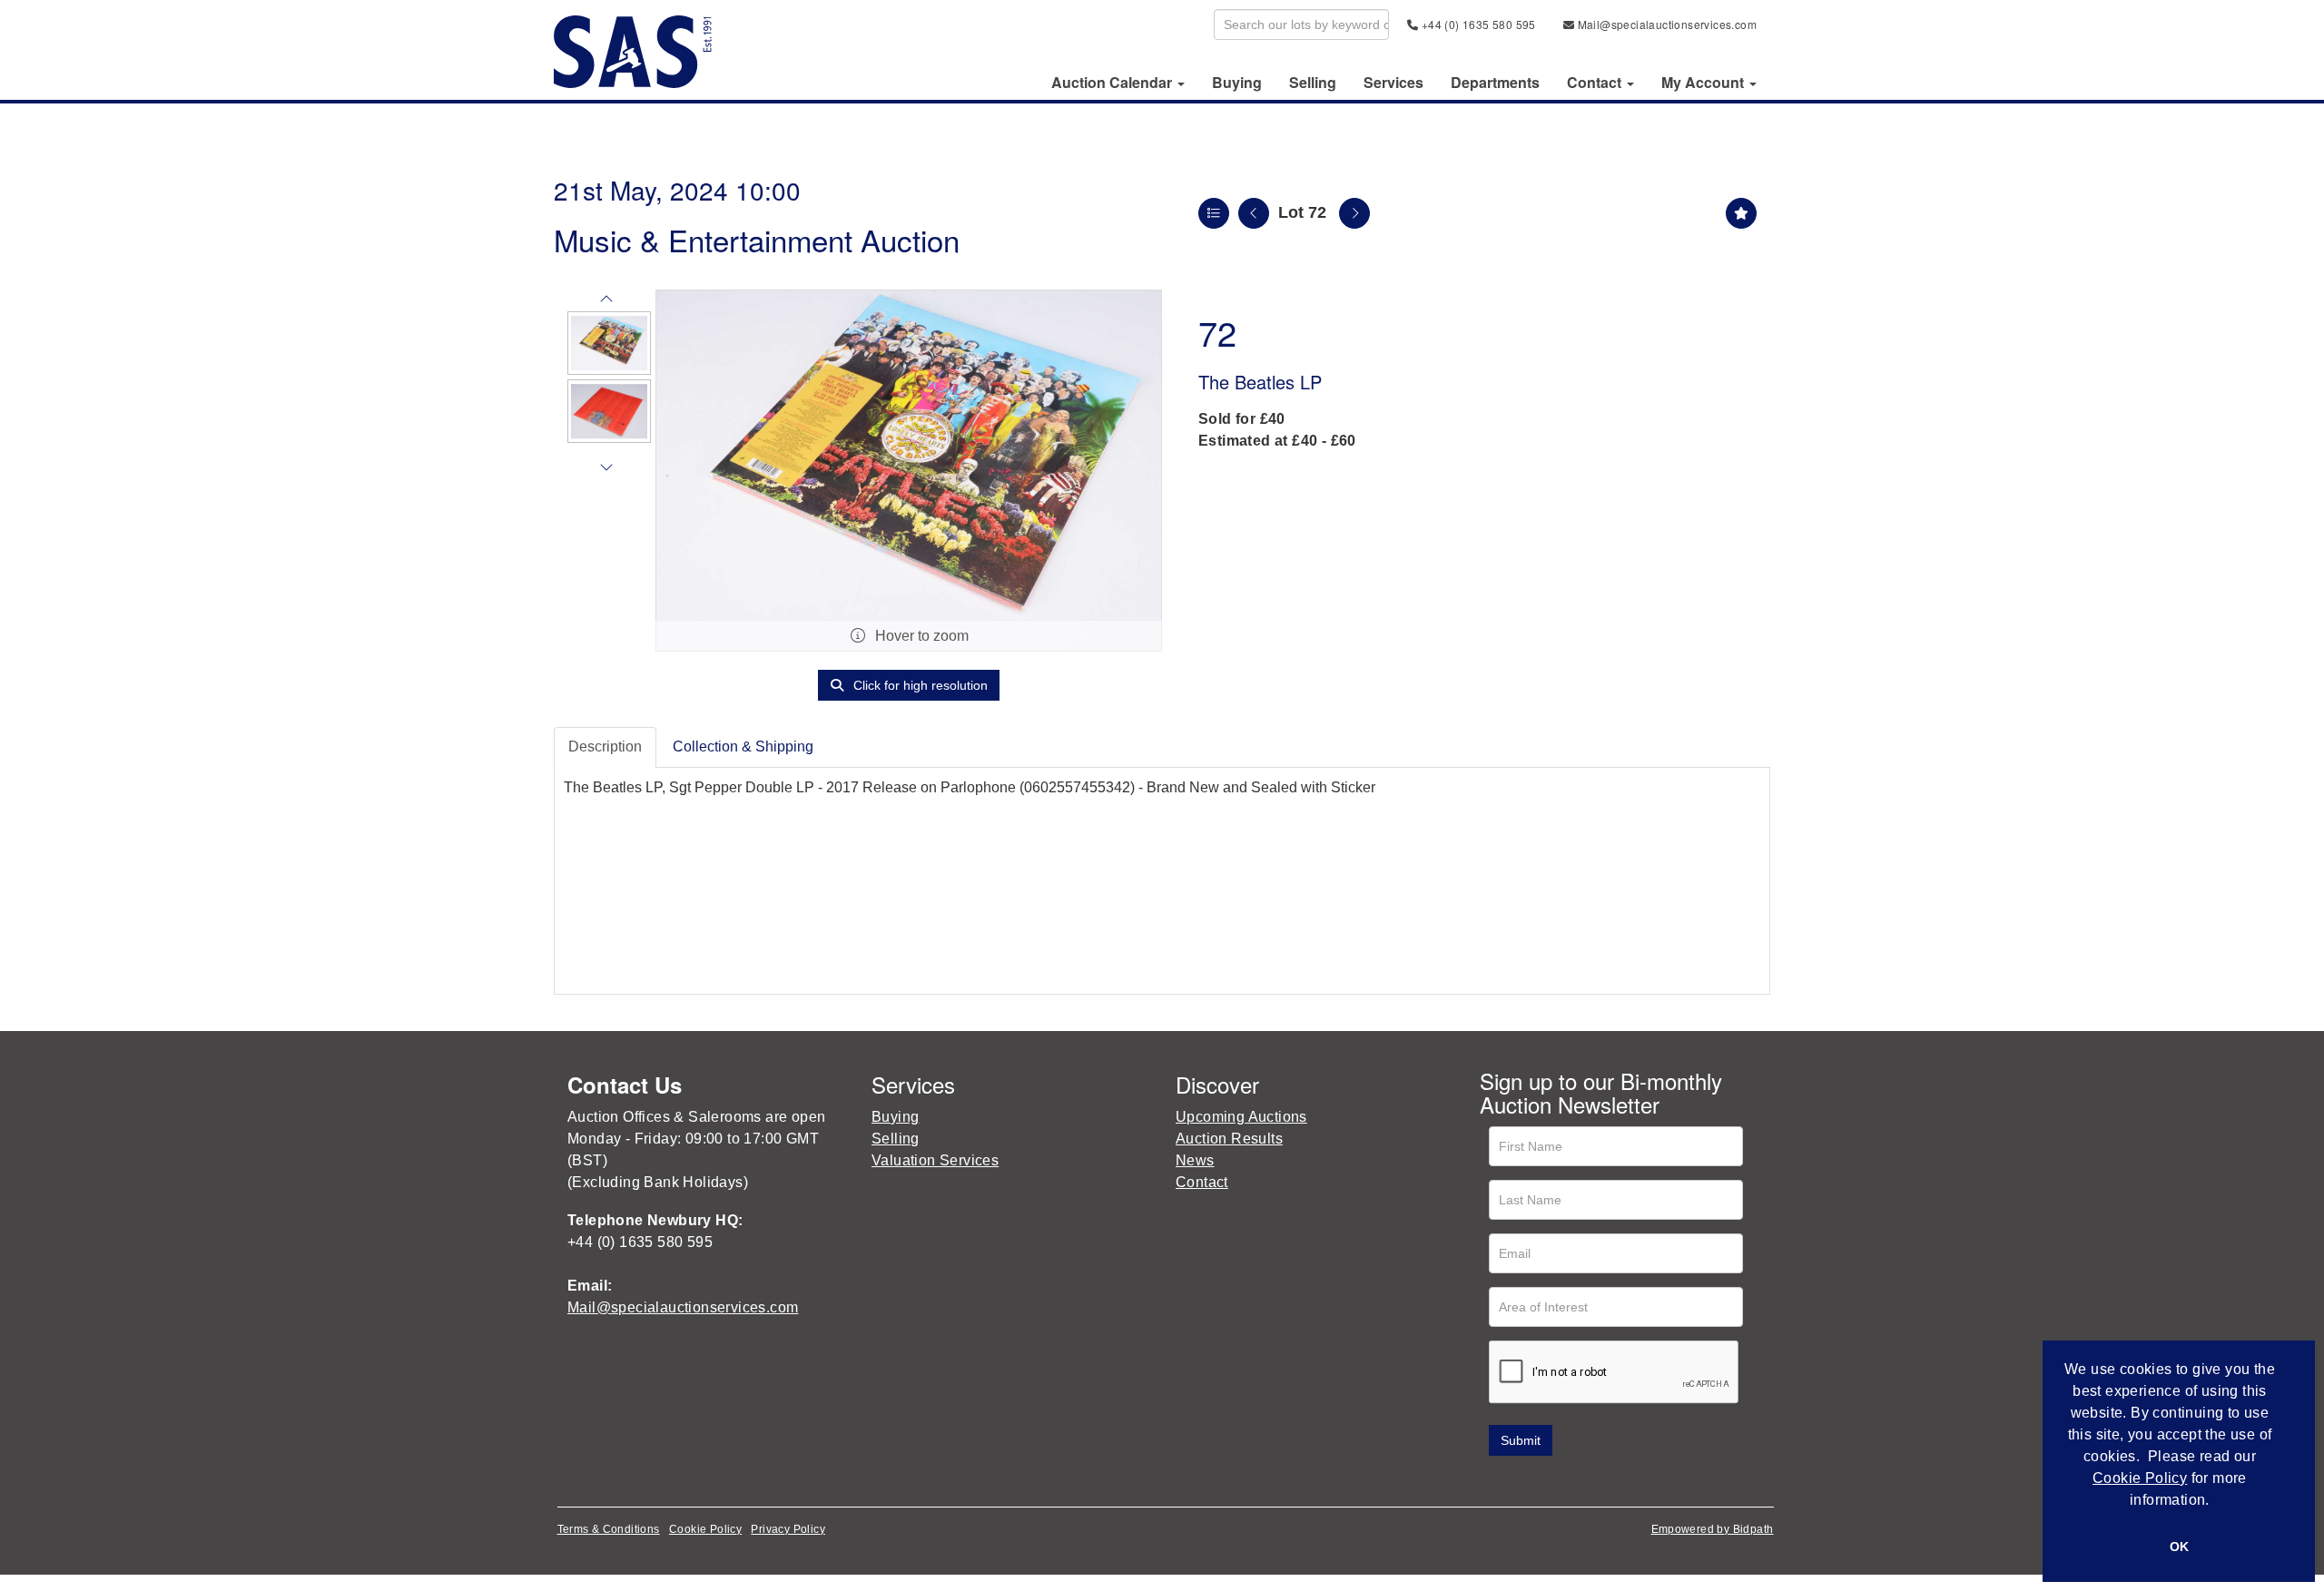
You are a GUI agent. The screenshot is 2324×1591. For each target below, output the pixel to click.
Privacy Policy (788, 1529)
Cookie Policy (705, 1529)
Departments (1495, 83)
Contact (1202, 1182)
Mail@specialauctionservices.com (1665, 24)
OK (2179, 1547)
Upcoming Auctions (1241, 1117)
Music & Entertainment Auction (757, 239)
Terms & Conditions (609, 1529)
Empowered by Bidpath (1713, 1529)
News (1195, 1160)
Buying (1237, 83)
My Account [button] (1704, 83)
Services (1393, 83)
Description (605, 746)
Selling (1313, 83)
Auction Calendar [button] (1113, 83)
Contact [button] (1596, 83)
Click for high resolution (919, 685)
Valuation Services (935, 1160)
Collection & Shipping (743, 746)
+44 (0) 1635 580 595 (1477, 24)
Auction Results (1229, 1139)
